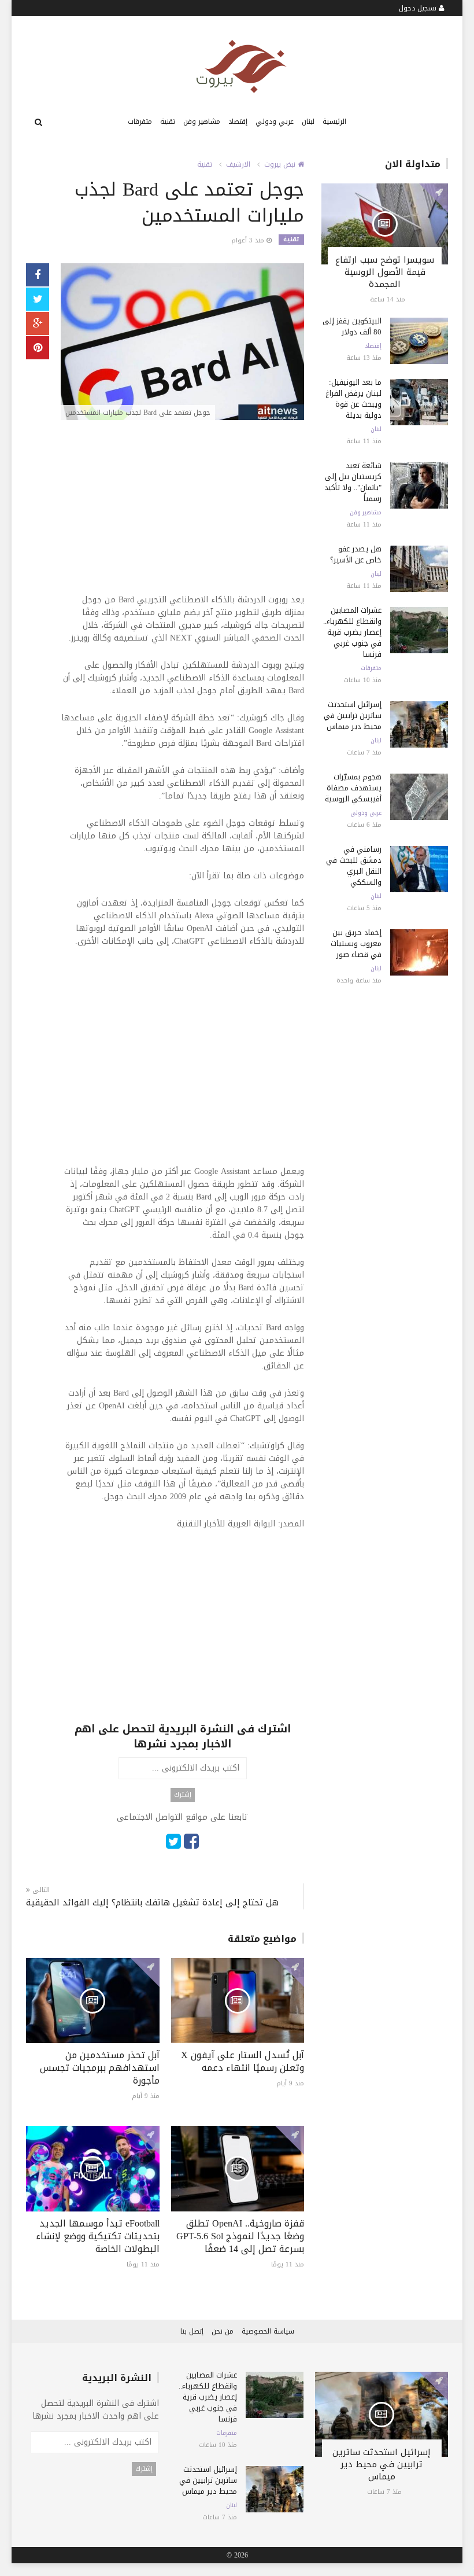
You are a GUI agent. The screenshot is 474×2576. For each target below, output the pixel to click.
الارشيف (238, 164)
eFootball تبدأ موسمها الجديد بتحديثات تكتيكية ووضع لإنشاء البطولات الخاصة (98, 2236)
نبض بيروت (281, 164)
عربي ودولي (275, 122)
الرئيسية (334, 122)
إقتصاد (238, 122)
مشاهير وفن (202, 122)
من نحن (223, 2331)
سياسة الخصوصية (268, 2331)
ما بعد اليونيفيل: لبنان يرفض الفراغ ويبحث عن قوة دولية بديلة (353, 399)
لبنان (308, 122)
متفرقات (140, 122)
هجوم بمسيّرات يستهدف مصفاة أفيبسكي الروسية (353, 788)
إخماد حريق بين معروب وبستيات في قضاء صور (356, 943)
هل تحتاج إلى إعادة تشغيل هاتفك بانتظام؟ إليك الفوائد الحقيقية (152, 1903)
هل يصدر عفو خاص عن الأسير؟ (356, 554)
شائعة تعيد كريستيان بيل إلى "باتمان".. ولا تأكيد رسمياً (353, 482)
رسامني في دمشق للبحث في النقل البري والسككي (354, 866)
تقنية (168, 122)
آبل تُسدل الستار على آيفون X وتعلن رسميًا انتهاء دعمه (242, 2061)
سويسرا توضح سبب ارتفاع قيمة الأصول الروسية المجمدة (385, 272)
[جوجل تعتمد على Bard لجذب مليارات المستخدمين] (182, 343)
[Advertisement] (182, 513)
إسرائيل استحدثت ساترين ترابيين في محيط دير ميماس (353, 715)
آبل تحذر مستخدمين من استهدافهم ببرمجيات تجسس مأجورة (100, 2068)
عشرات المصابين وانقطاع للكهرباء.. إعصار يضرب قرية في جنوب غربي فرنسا (352, 632)
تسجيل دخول (419, 8)
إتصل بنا (192, 2331)
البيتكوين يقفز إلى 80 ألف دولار (352, 326)
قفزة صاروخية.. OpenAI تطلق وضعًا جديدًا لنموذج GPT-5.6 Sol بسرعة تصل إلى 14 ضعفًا (240, 2236)
